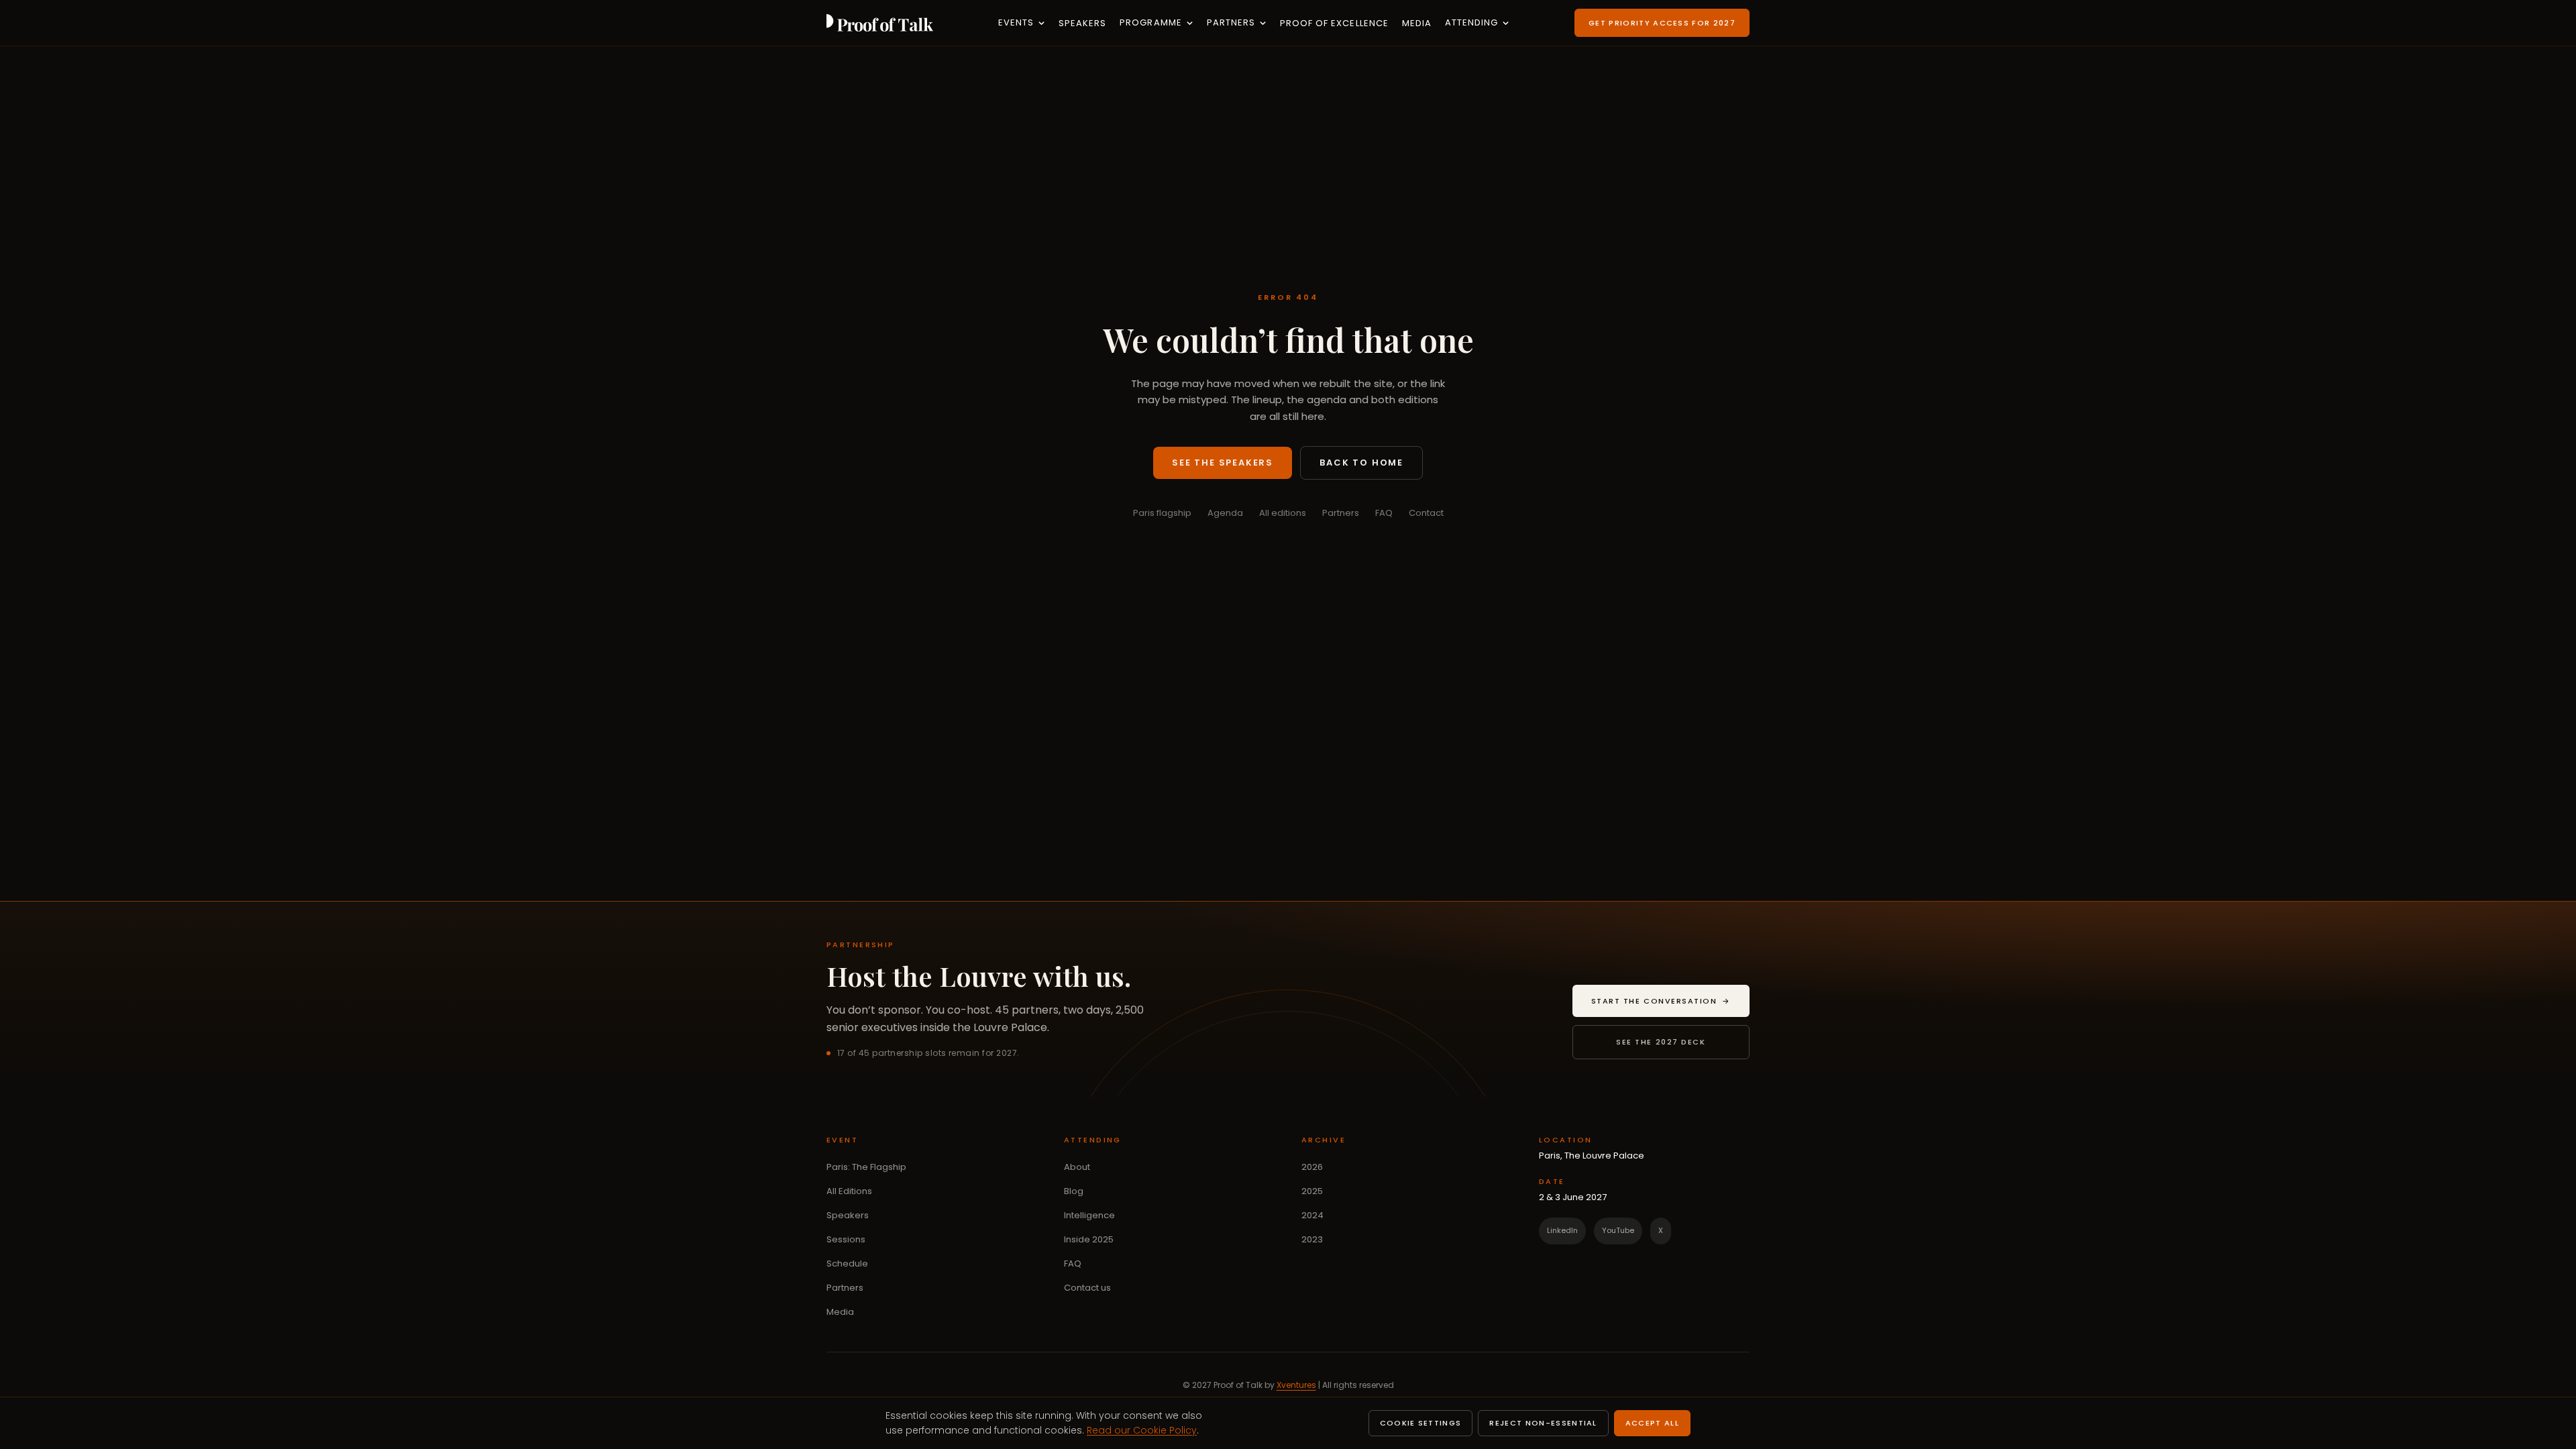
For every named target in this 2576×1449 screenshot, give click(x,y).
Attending (1471, 22)
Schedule (847, 1264)
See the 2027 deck (1661, 1042)
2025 (1312, 1191)
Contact (1426, 513)
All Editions (849, 1191)
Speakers (1082, 23)
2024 (1312, 1215)
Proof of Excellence (1334, 23)
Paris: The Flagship (866, 1167)
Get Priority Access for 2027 (1662, 23)
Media (1417, 23)
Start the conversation (1670, 1004)
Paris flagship (1162, 513)
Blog (1074, 1191)
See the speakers (1223, 463)
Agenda (1225, 513)
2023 (1312, 1239)
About (1077, 1167)
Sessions (846, 1239)
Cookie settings (1421, 1423)
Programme (1150, 22)
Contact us (1087, 1288)
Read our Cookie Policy (1142, 1430)
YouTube (1618, 1230)
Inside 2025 (1089, 1239)
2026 (1312, 1167)
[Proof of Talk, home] (880, 23)
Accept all (1652, 1423)
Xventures (1296, 1385)
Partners (1231, 22)
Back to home (1361, 463)
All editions (1283, 513)
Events (1016, 22)
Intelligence (1089, 1215)
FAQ (1384, 513)
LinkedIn (1562, 1230)
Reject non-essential (1543, 1423)
